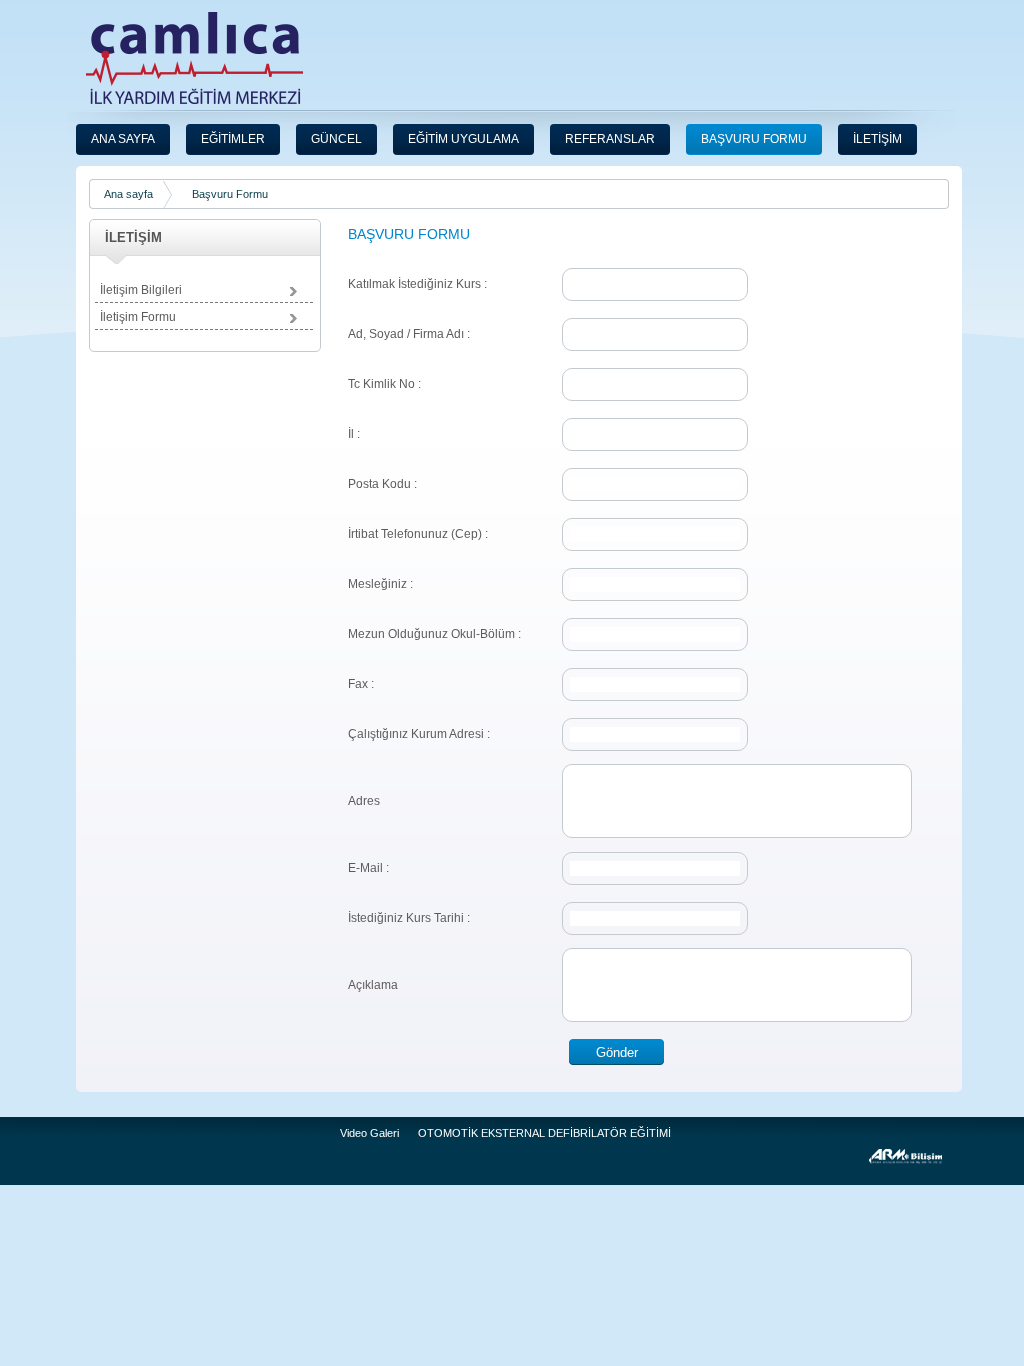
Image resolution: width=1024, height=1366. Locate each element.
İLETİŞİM (877, 139)
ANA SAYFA (123, 139)
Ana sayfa (128, 194)
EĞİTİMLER (233, 139)
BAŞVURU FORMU (754, 139)
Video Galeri (369, 1133)
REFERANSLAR (610, 139)
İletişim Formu (138, 317)
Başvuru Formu (230, 194)
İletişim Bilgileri (141, 290)
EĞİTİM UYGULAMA (463, 139)
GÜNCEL (336, 139)
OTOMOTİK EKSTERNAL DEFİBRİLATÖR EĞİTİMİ (544, 1133)
